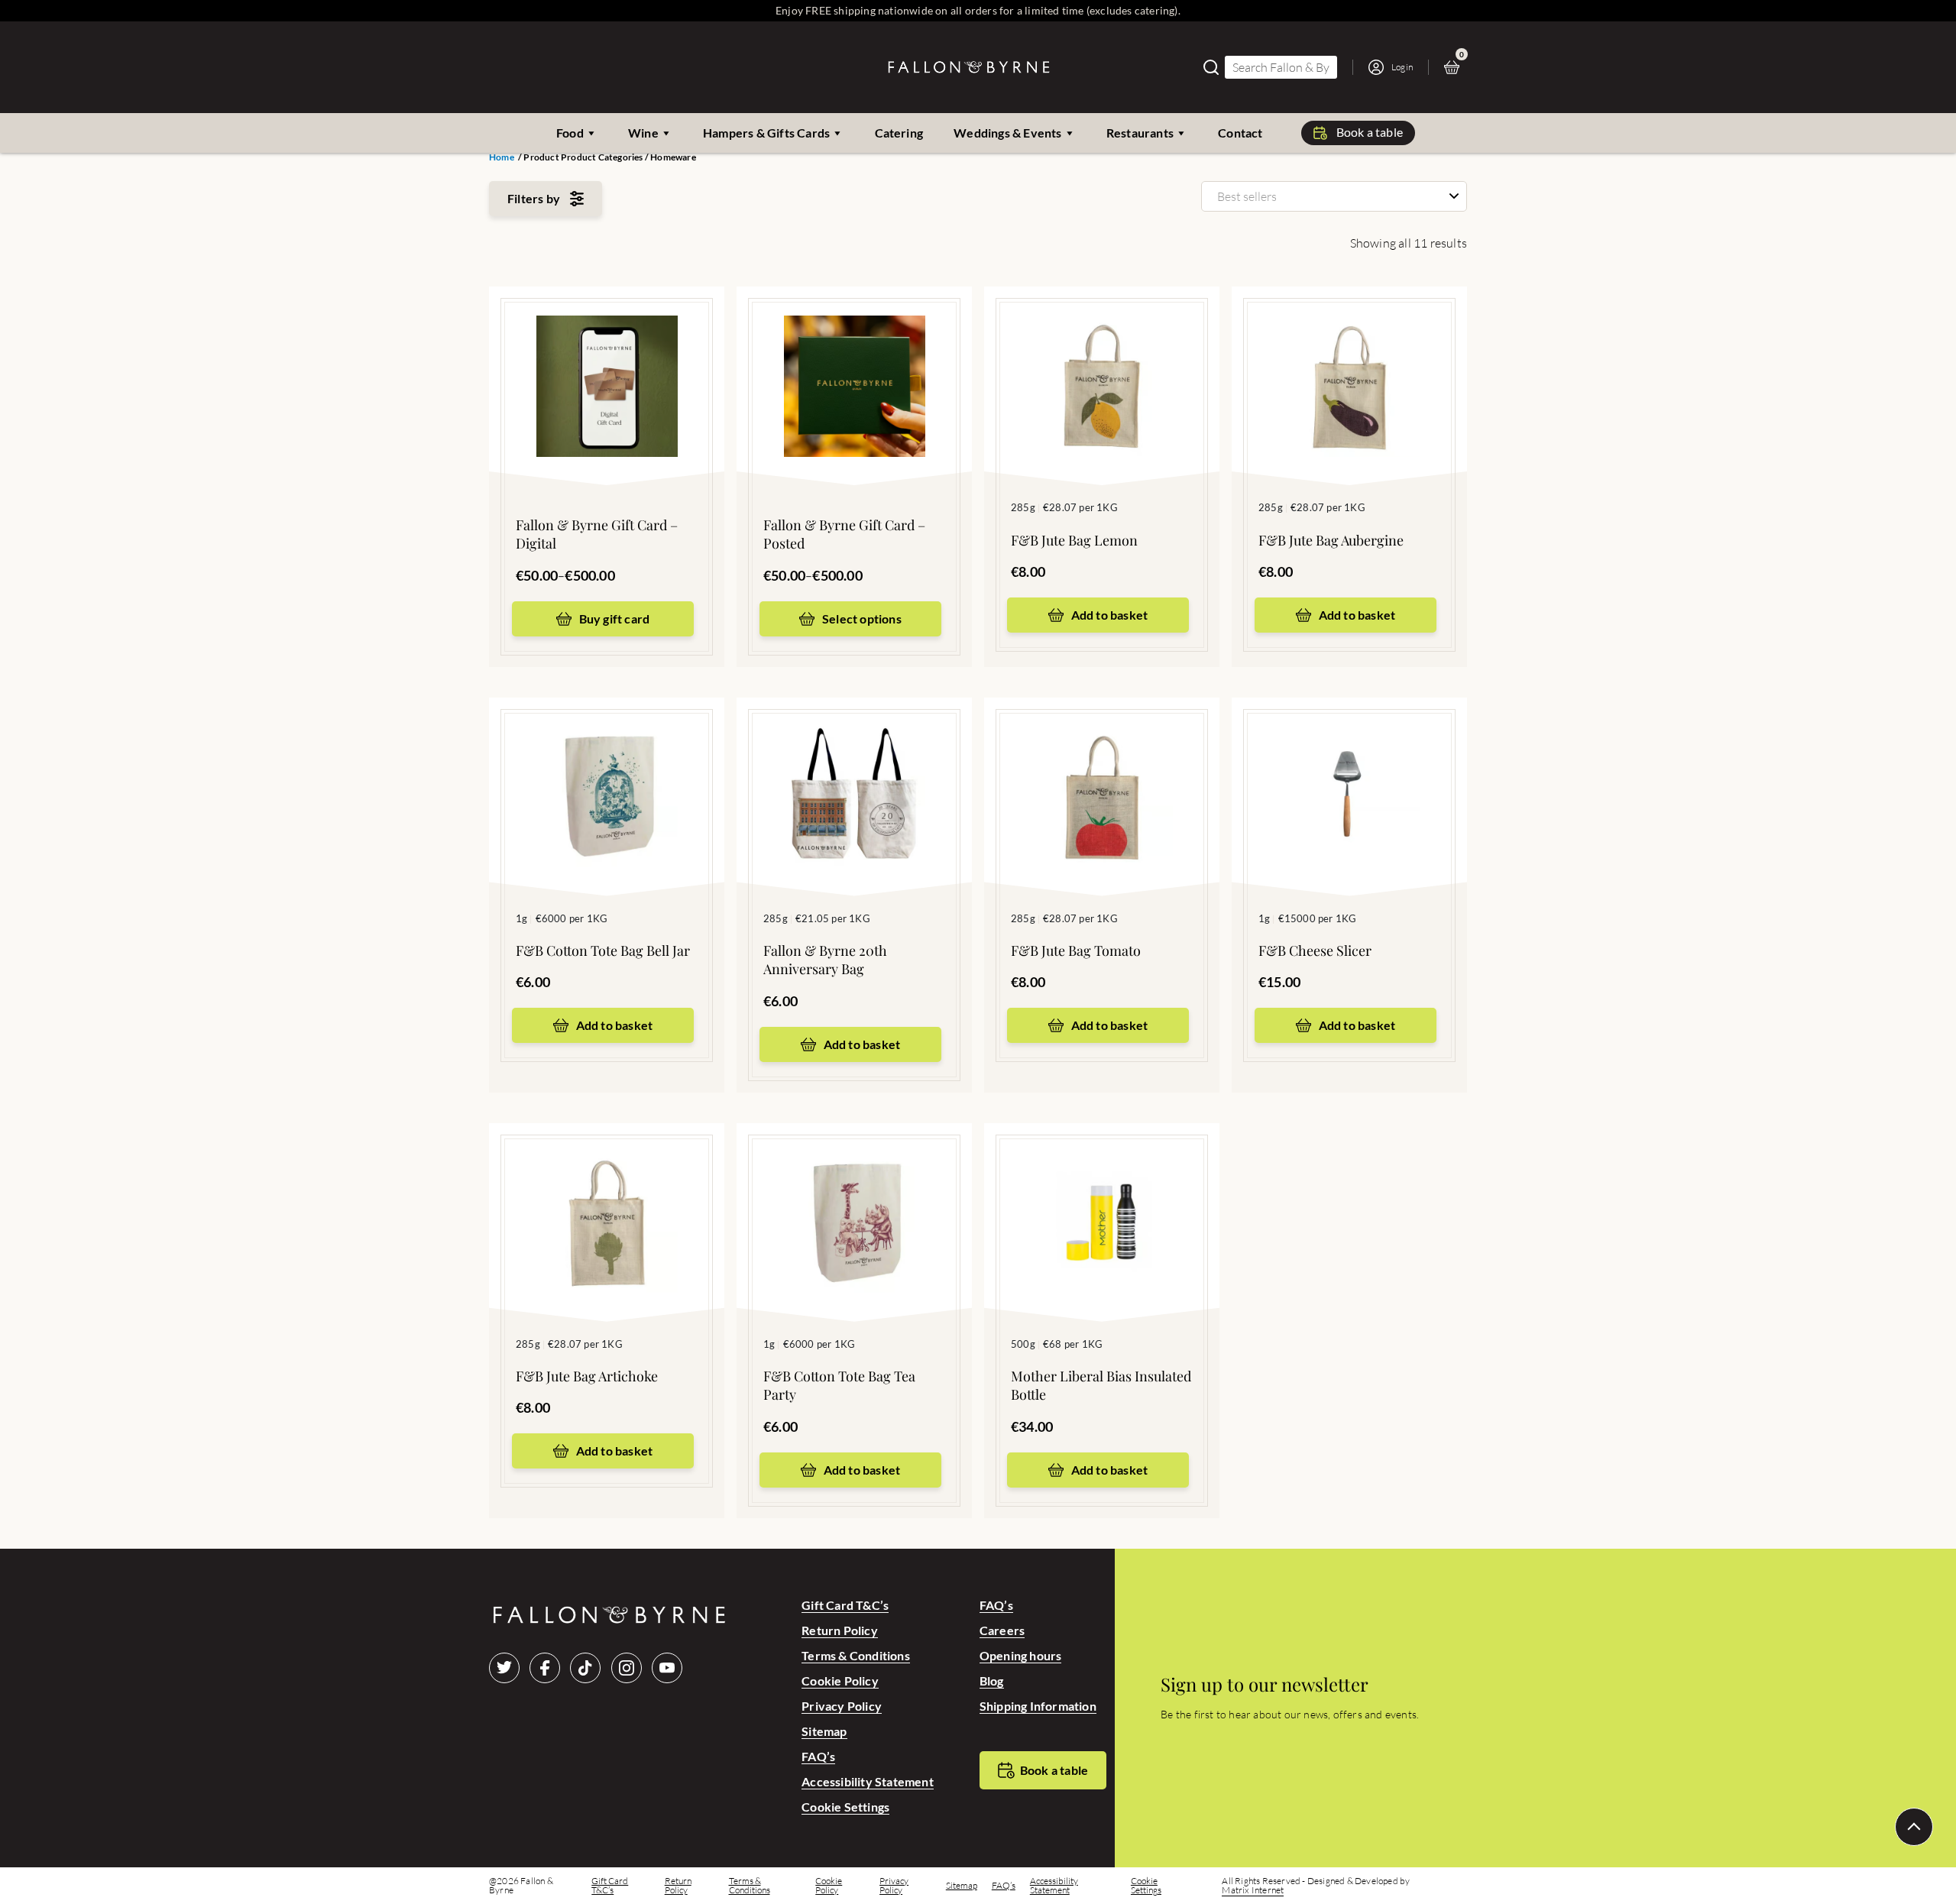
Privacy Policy (842, 1706)
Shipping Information (1038, 1706)
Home (502, 157)
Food (570, 133)
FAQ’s (818, 1756)
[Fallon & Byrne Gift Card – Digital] (607, 363)
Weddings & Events (1007, 133)
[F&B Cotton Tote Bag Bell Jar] (607, 774)
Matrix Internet (1253, 1890)
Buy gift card (615, 618)
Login (1402, 67)
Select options (862, 618)
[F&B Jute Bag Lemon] (1102, 363)
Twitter (504, 1668)
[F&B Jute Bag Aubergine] (1349, 363)
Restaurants (1140, 133)
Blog (992, 1681)
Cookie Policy (840, 1681)
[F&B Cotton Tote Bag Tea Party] (854, 1200)
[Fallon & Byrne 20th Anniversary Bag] (854, 774)
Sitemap (824, 1731)
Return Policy (840, 1630)
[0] (1456, 67)
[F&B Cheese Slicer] (1349, 774)
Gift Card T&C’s (845, 1605)
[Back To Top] (1914, 1827)
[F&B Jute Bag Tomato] (1102, 774)
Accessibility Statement (868, 1781)
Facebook (545, 1668)
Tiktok (585, 1668)
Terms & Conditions (856, 1655)
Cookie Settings (845, 1807)
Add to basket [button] (1110, 615)
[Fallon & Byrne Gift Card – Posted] (854, 363)
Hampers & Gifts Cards (766, 133)
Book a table (1370, 132)
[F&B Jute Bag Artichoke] (607, 1200)
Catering (899, 133)
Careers (1002, 1630)
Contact (1240, 133)
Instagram (627, 1668)
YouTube (667, 1668)
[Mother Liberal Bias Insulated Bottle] (1102, 1200)
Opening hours (1021, 1655)
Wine (643, 133)
